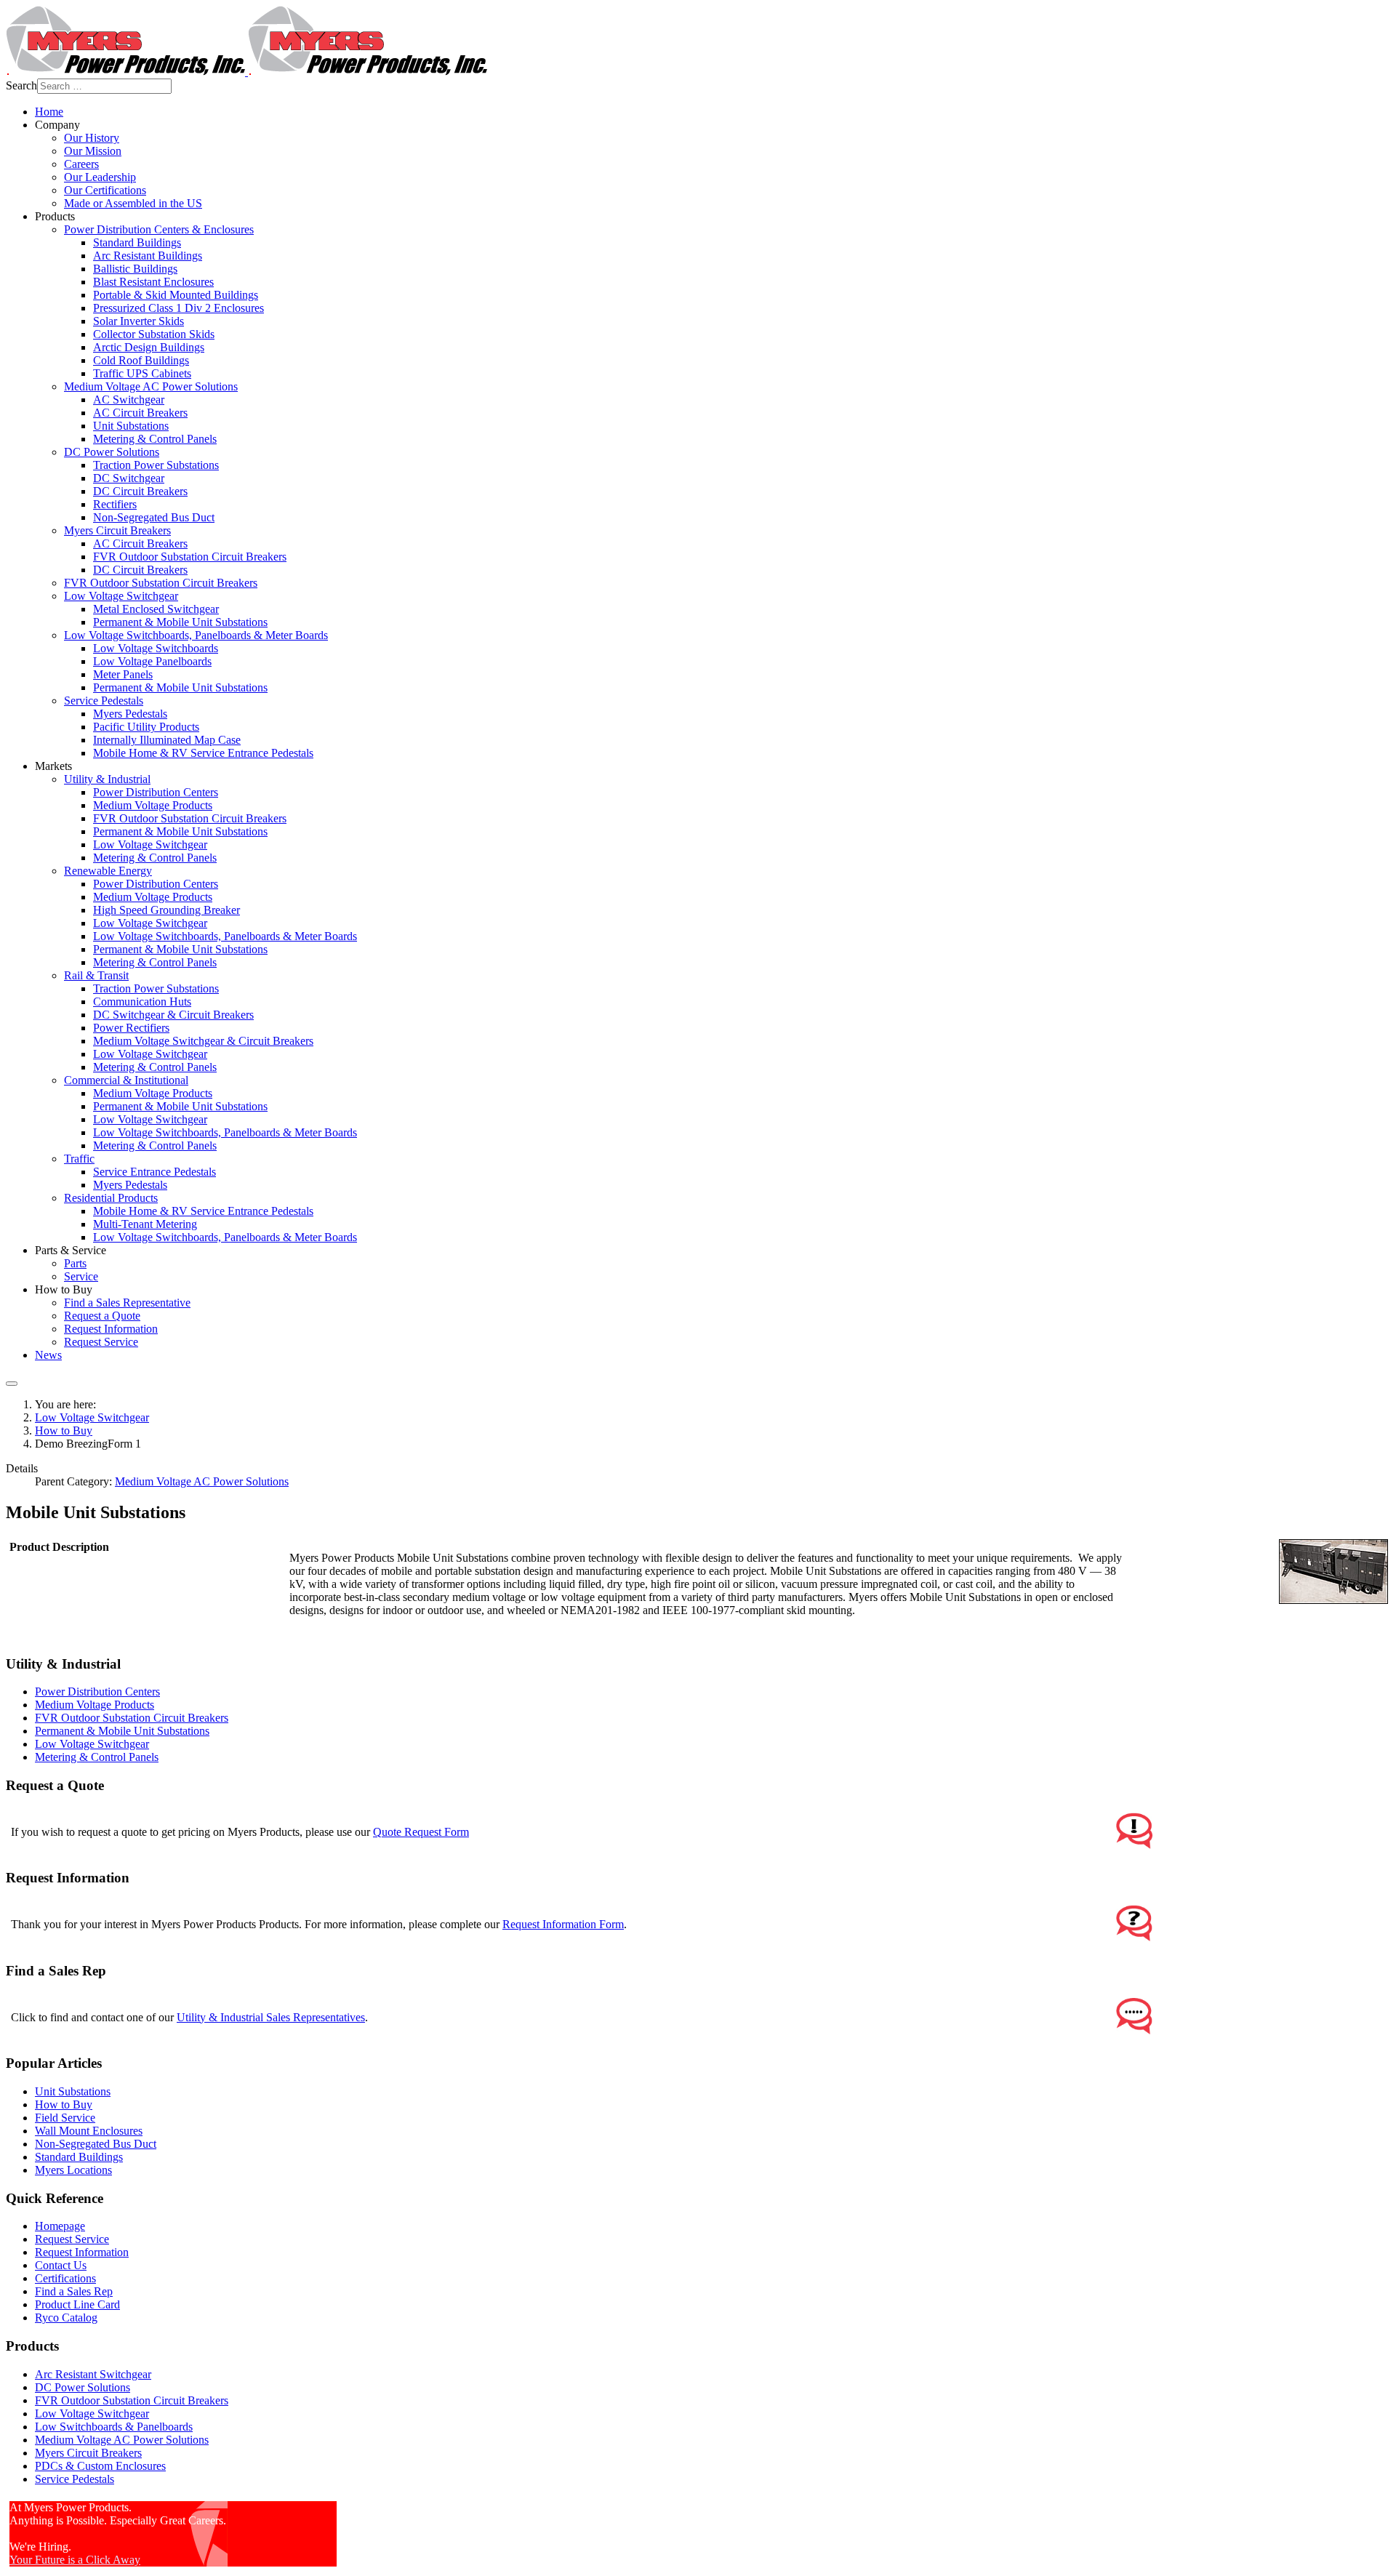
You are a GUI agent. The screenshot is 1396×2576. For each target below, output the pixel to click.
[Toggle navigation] (12, 1384)
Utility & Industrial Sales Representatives (271, 2017)
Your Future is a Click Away (75, 2560)
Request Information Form (563, 1924)
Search (21, 85)
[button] (57, 125)
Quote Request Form (421, 1832)
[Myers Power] (246, 72)
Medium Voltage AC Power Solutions (202, 1481)
